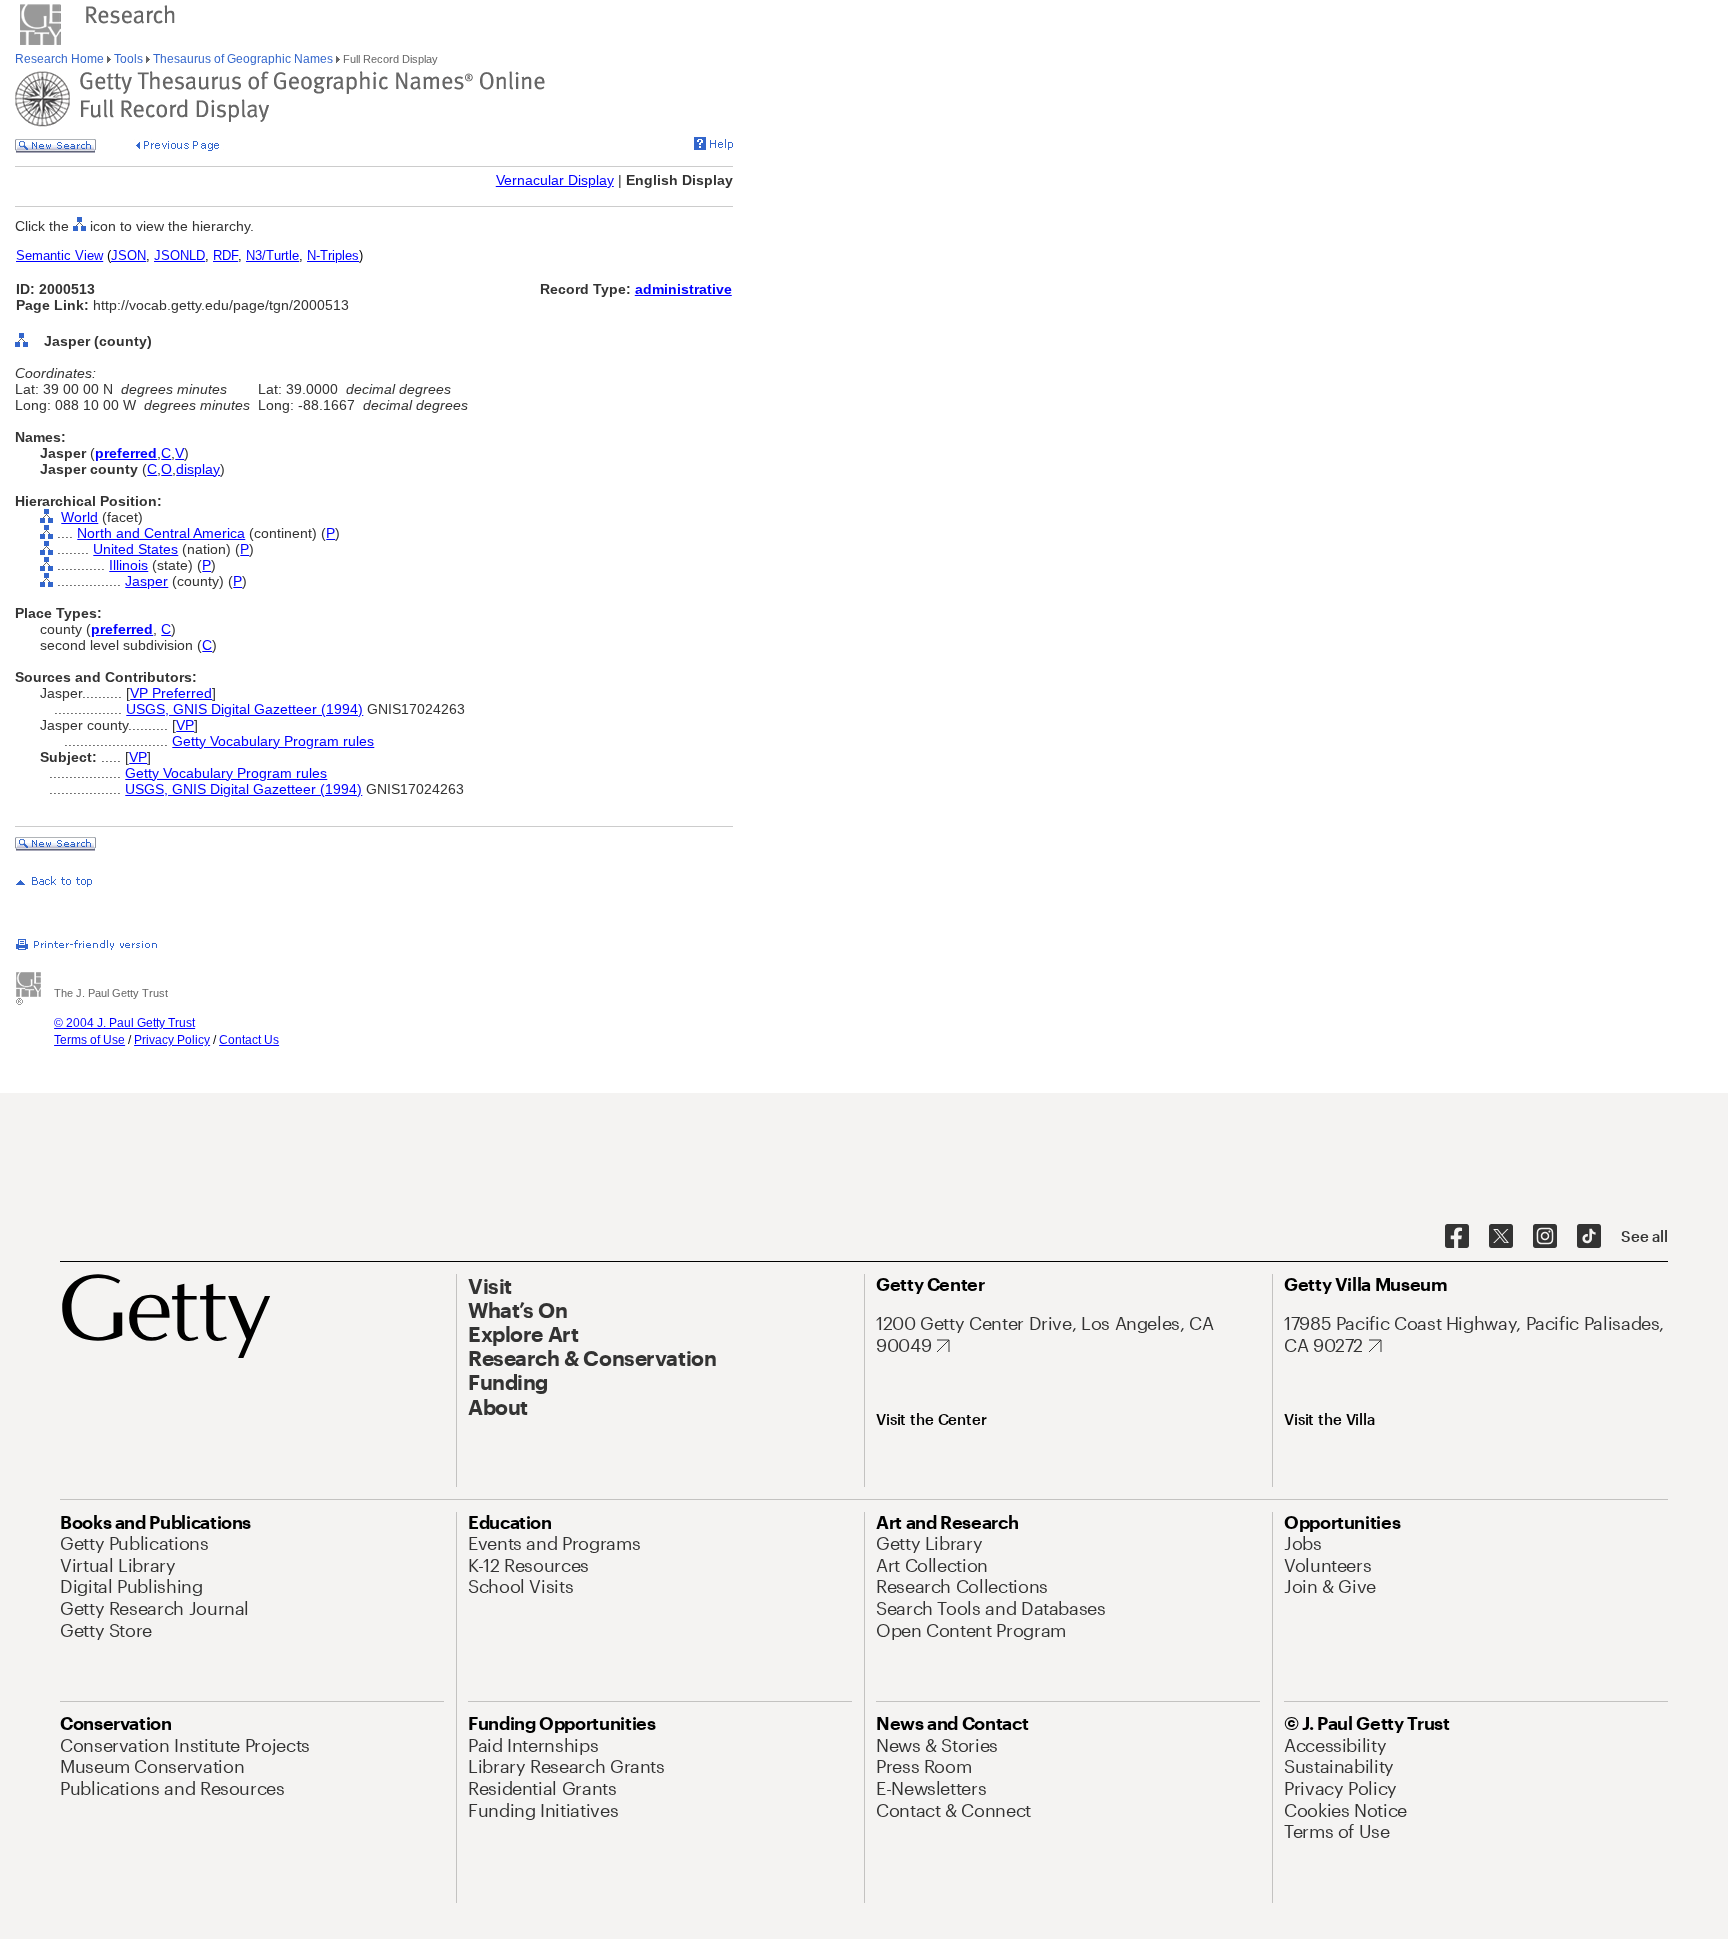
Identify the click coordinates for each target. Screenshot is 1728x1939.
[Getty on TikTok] (1589, 1237)
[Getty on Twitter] (1501, 1237)
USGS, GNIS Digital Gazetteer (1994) (244, 709)
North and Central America (161, 533)
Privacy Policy (172, 1040)
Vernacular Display (555, 180)
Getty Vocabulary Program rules (273, 741)
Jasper (146, 581)
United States (135, 549)
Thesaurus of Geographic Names (243, 59)
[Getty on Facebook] (1457, 1237)
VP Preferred (171, 693)
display (198, 469)
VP (185, 725)
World (79, 517)
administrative (683, 289)
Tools (128, 59)
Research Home (61, 59)
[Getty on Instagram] (1545, 1237)
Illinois (128, 565)
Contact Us (249, 1040)
